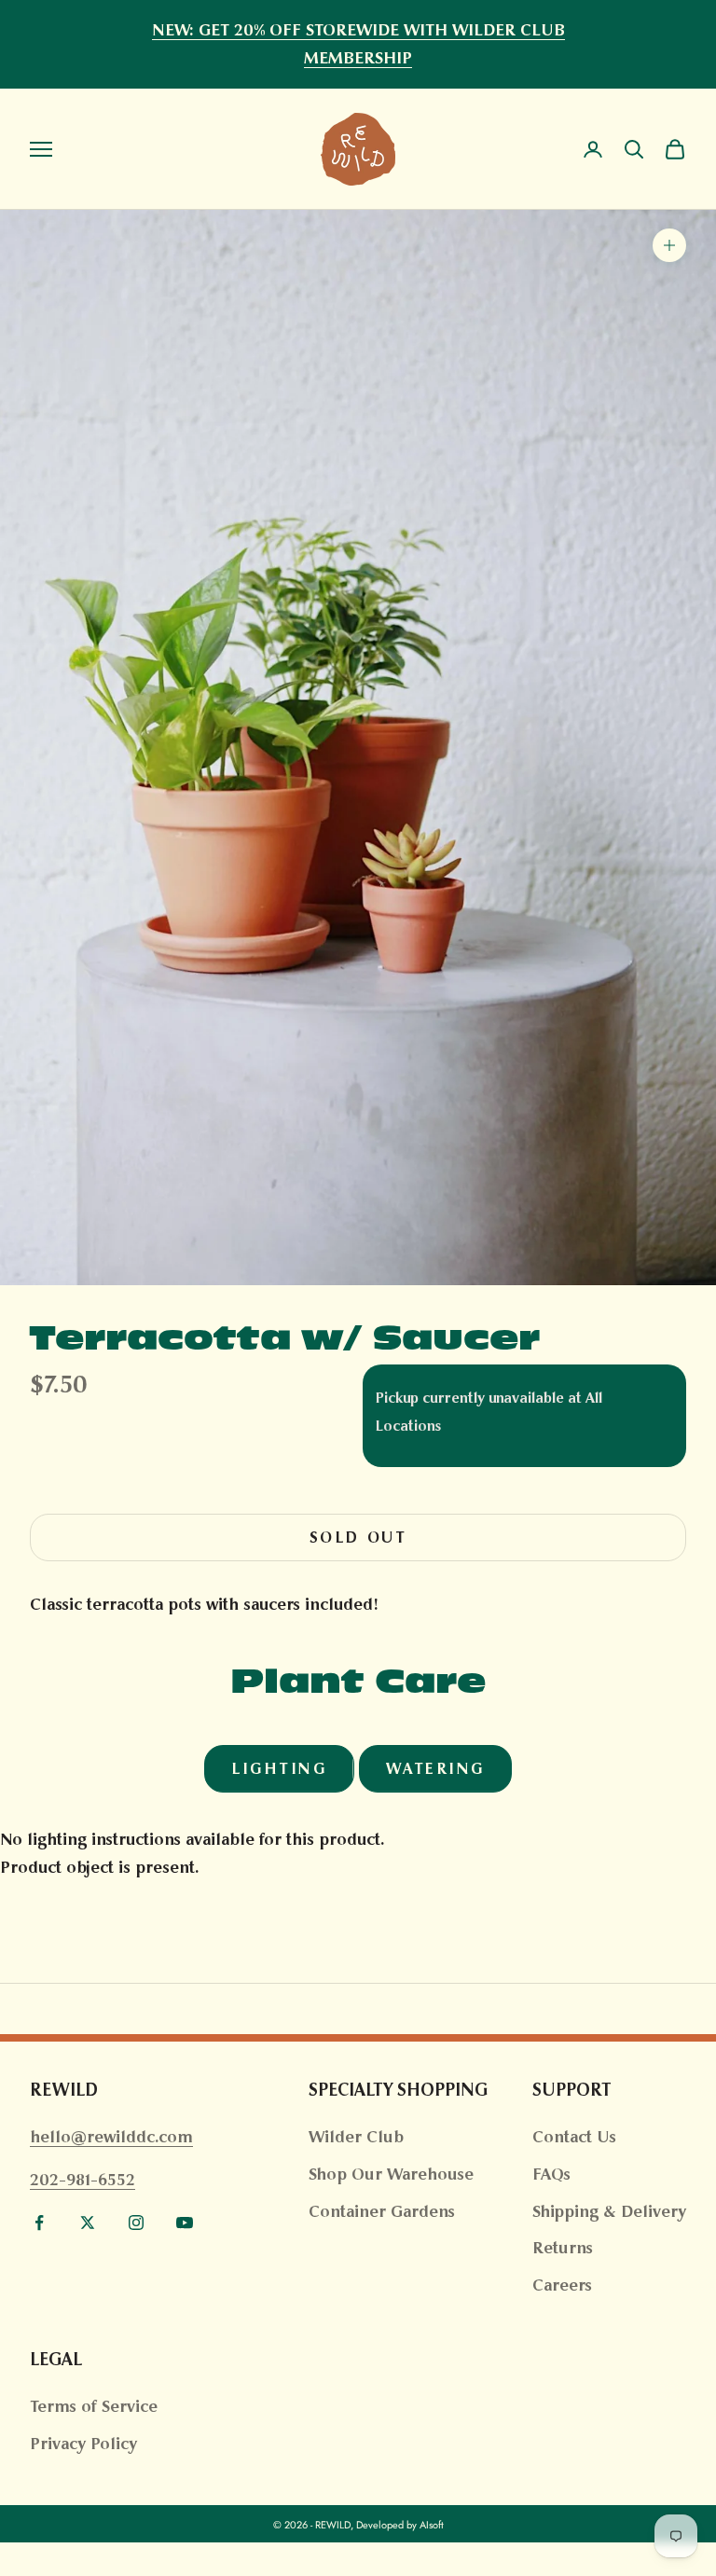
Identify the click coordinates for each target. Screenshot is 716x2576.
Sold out (358, 1537)
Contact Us (574, 2137)
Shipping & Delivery (609, 2211)
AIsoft (432, 2525)
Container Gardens (382, 2211)
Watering (435, 1769)
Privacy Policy (83, 2444)
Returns (563, 2248)
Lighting (279, 1769)
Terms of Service (94, 2406)
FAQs (551, 2174)
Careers (562, 2285)
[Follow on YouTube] (185, 2223)
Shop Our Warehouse (391, 2174)
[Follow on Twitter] (88, 2223)
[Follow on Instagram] (136, 2223)
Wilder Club (356, 2137)
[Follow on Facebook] (39, 2223)
